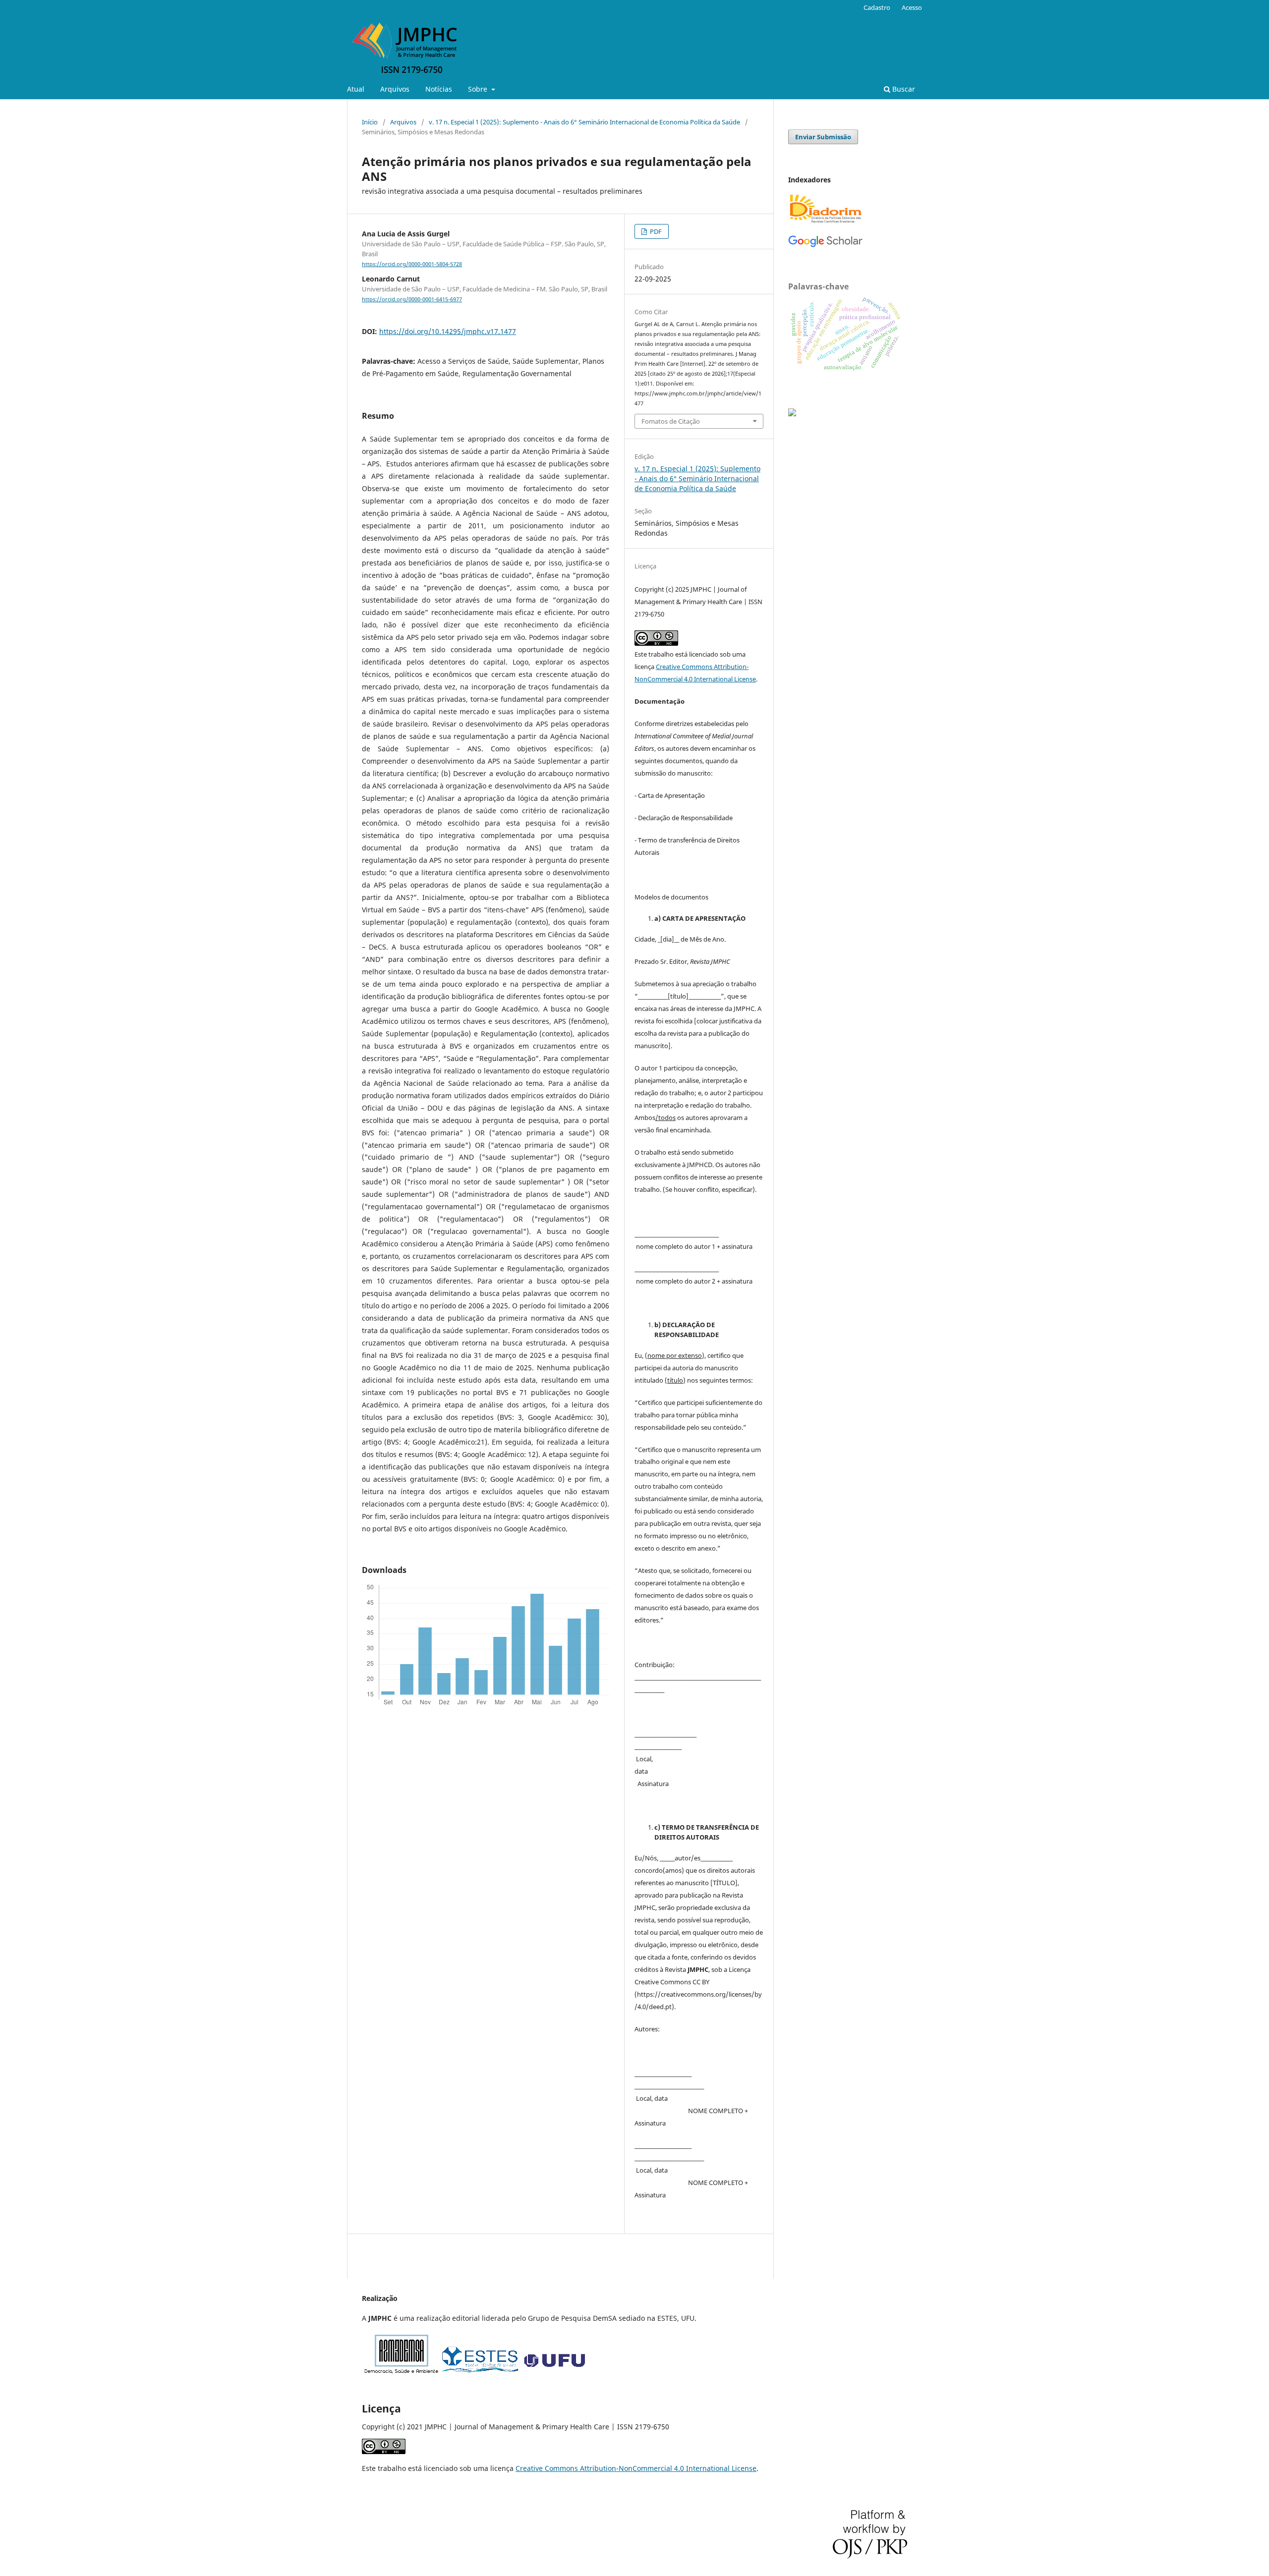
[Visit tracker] (792, 414)
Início (370, 122)
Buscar (903, 89)
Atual (356, 89)
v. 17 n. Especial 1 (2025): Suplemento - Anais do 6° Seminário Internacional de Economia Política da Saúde (584, 122)
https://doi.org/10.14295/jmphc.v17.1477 (448, 331)
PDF (655, 231)
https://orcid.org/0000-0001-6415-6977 (412, 299)
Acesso (912, 7)
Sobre (479, 89)
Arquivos (395, 89)
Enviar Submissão (823, 137)
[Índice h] (825, 245)
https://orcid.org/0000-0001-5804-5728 (412, 264)
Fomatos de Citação (671, 421)
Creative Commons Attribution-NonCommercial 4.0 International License (636, 2468)
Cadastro (877, 7)
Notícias (439, 89)
